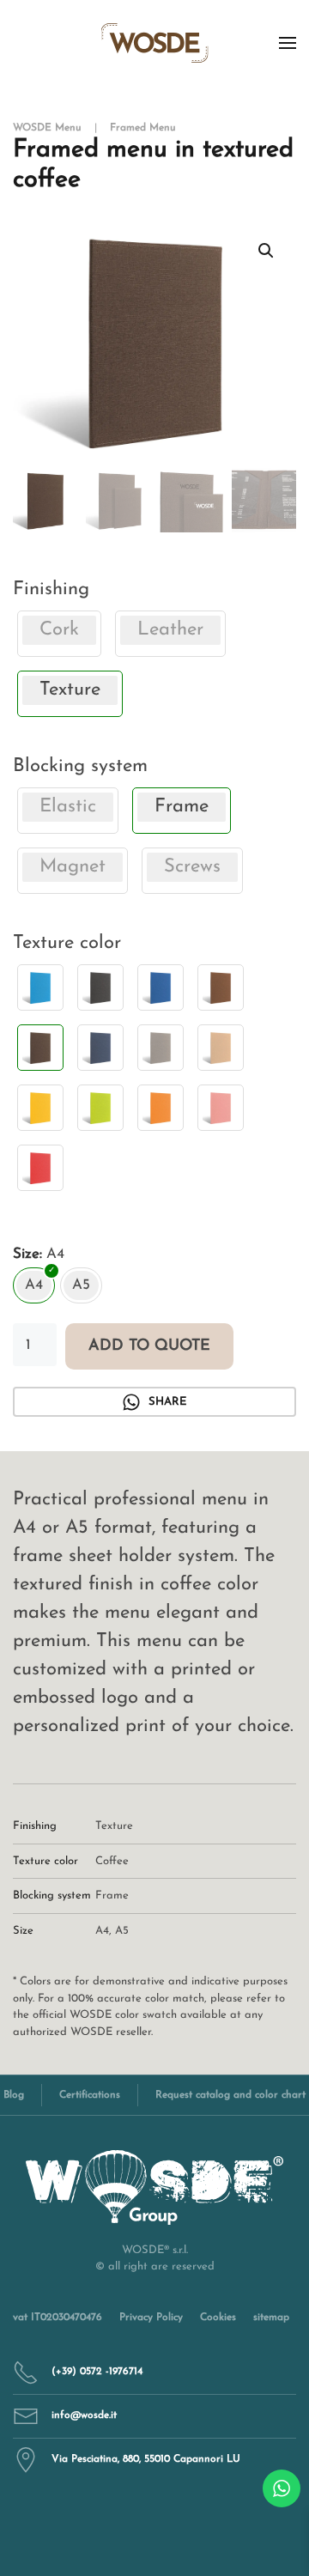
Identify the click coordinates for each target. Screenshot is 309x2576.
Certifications (90, 2095)
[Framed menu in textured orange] (161, 1108)
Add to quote (149, 1346)
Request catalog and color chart (230, 2095)
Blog (14, 2095)
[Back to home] (155, 43)
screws (192, 867)
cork (59, 630)
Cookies (218, 2318)
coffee (112, 1861)
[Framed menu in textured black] (100, 987)
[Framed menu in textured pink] (221, 1108)
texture (114, 1826)
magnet (73, 867)
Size (26, 1254)
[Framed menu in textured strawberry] (40, 1168)
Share (167, 1402)
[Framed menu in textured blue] (161, 987)
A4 (102, 1931)
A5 (122, 1931)
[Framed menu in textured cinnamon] (221, 987)
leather (170, 630)
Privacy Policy (151, 2318)
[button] (288, 43)
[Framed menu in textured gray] (161, 1048)
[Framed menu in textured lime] (100, 1108)
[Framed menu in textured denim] (100, 1048)
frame (112, 1896)
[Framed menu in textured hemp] (221, 1048)
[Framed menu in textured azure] (40, 987)
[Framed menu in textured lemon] (40, 1108)
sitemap (271, 2318)
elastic (68, 807)
